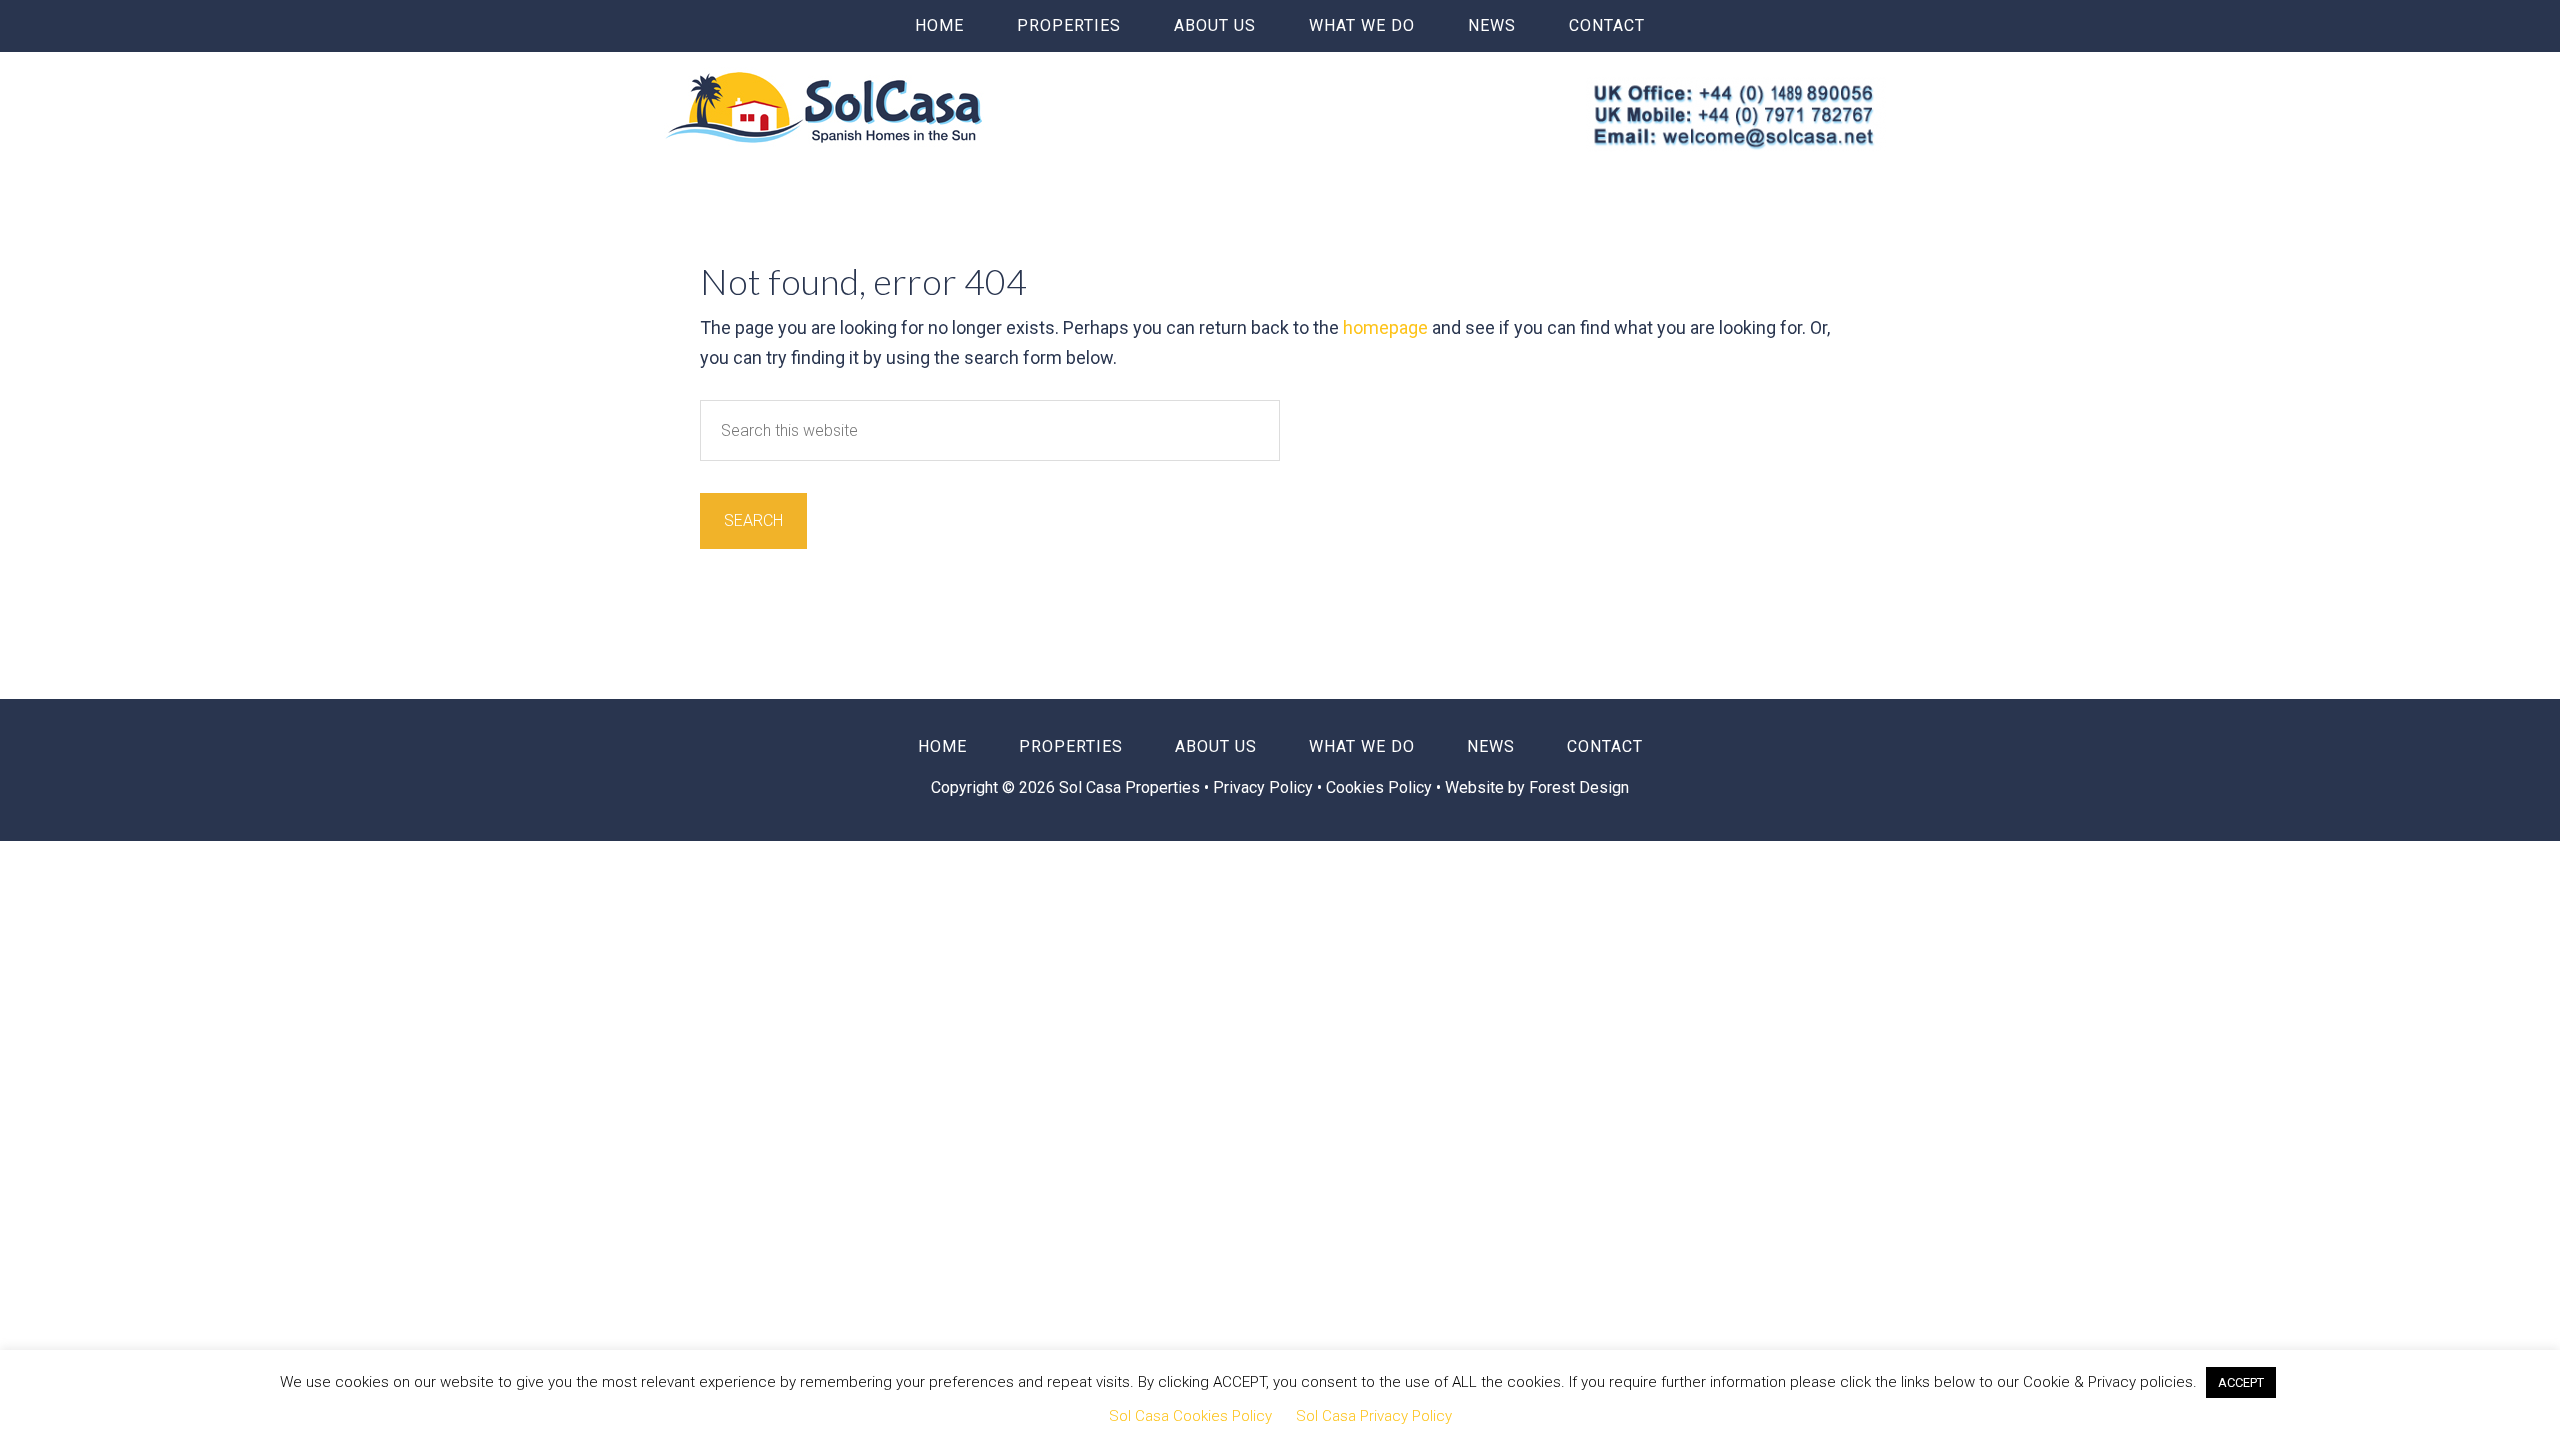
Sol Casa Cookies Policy (1190, 1416)
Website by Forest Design (1537, 787)
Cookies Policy (1379, 787)
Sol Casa (824, 107)
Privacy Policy (1265, 787)
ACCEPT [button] (2241, 1382)
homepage (1385, 327)
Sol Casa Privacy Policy (1374, 1416)
